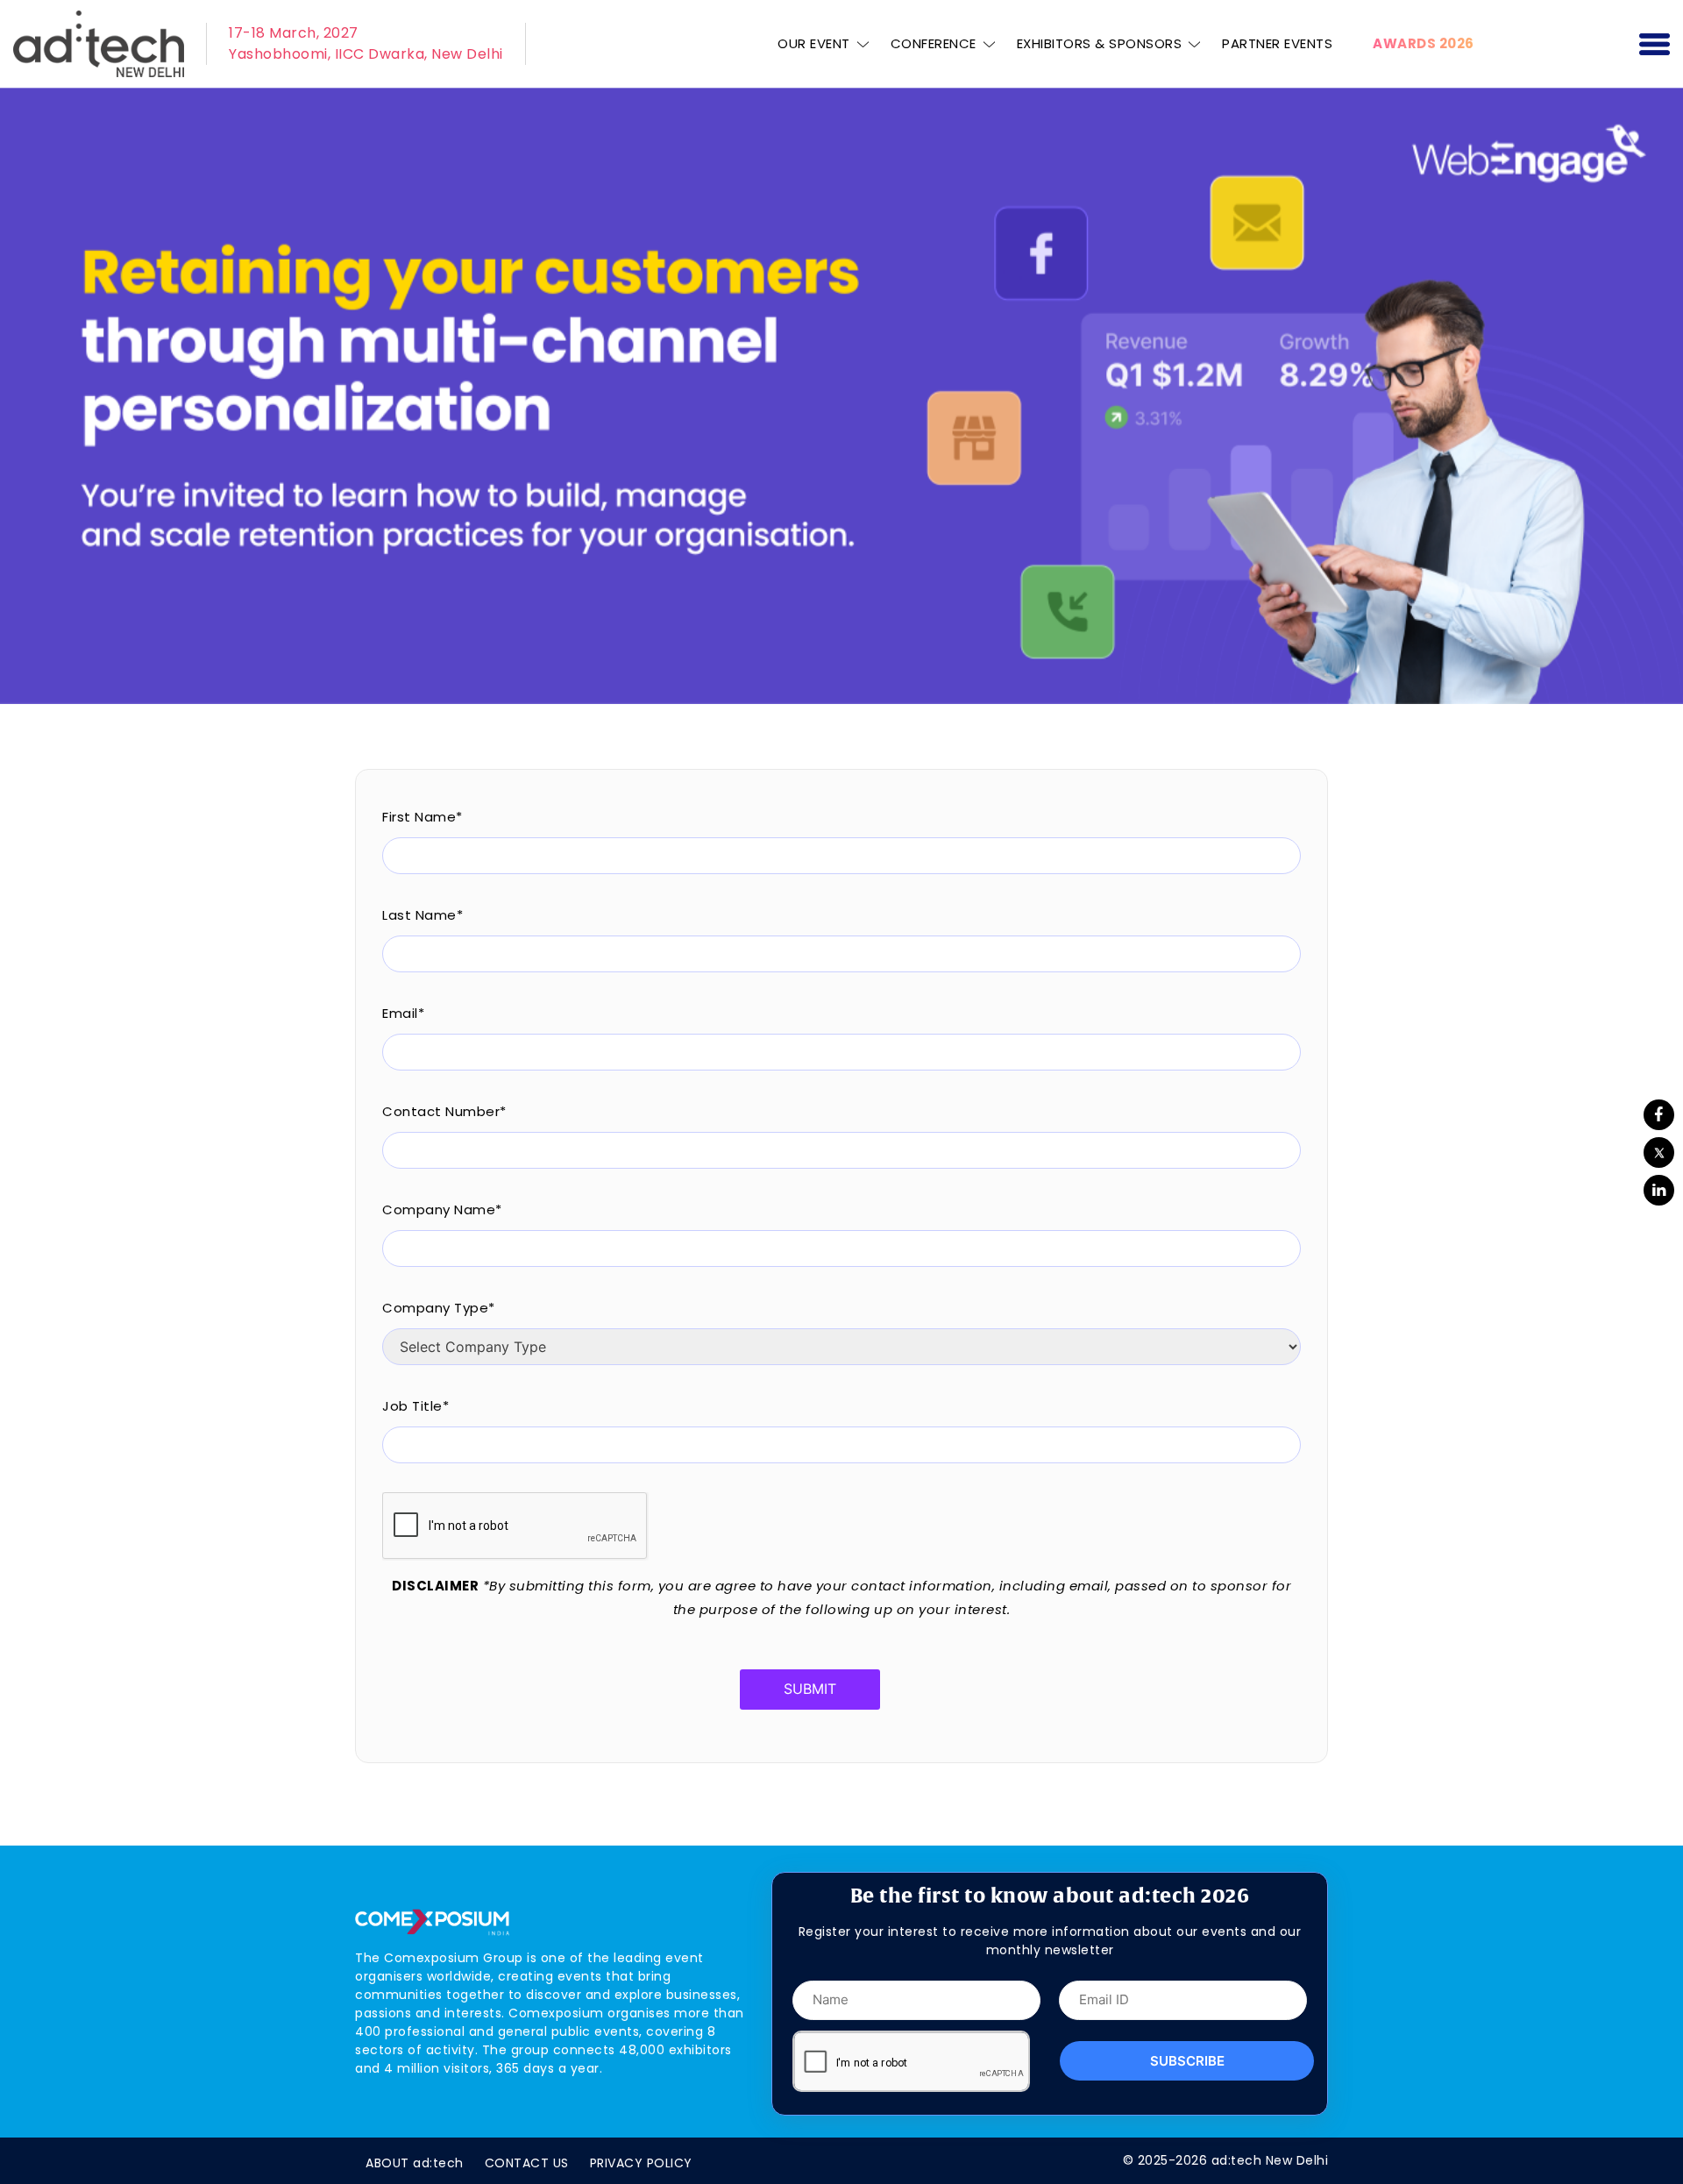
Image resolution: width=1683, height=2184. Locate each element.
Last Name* (423, 915)
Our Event (814, 43)
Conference (934, 43)
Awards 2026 (1424, 43)
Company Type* (439, 1308)
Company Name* (442, 1209)
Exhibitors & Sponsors (1100, 43)
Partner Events (1277, 43)
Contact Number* (444, 1111)
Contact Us (527, 2163)
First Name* (423, 817)
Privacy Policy (641, 2163)
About (415, 2163)
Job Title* (415, 1406)
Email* (403, 1013)
